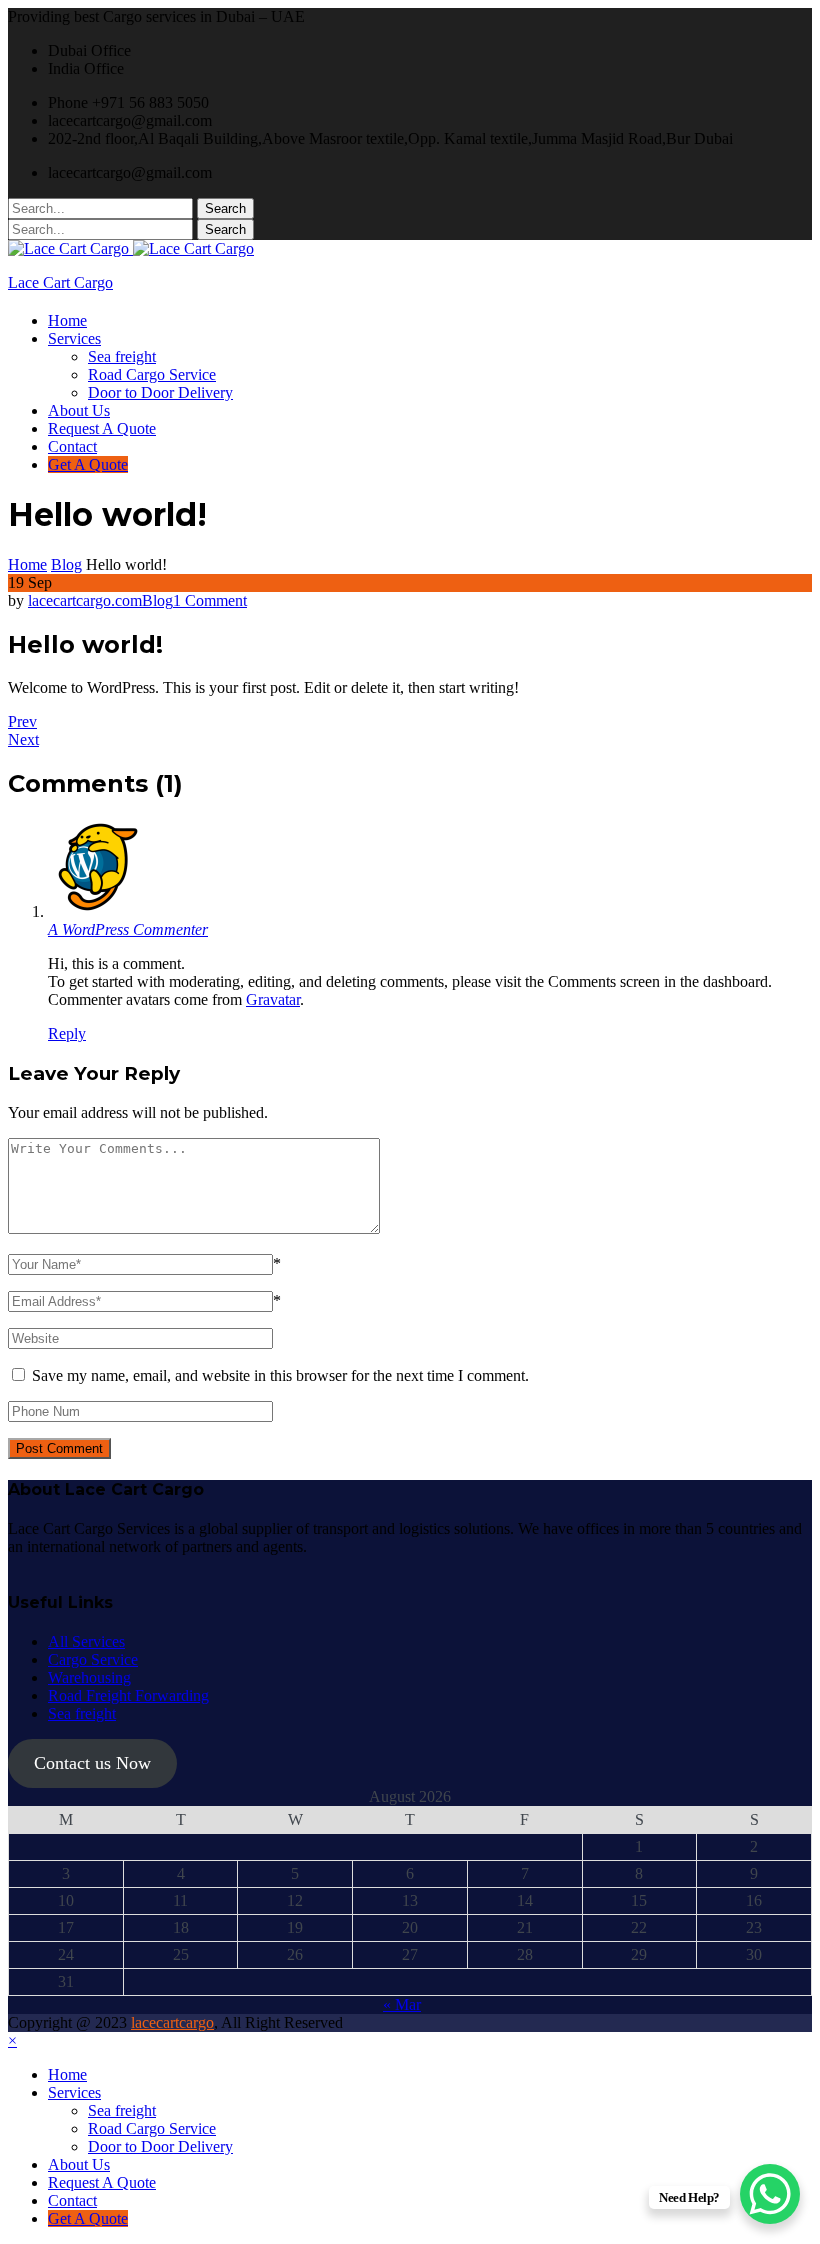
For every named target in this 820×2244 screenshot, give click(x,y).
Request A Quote (102, 428)
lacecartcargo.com (85, 600)
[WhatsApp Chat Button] (770, 2194)
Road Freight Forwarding (128, 1695)
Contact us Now (92, 1763)
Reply (67, 1033)
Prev (22, 721)
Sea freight (122, 356)
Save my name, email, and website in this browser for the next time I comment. (280, 1375)
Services (74, 338)
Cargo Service (93, 1659)
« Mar (402, 2004)
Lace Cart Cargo (60, 282)
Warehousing (89, 1677)
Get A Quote (88, 464)
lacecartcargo (172, 2022)
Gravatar (273, 999)
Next (23, 739)
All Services (86, 1641)
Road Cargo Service (152, 374)
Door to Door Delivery (160, 392)
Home (67, 320)
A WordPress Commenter (128, 929)
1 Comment (210, 600)
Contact (72, 446)
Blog (157, 600)
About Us (79, 410)
